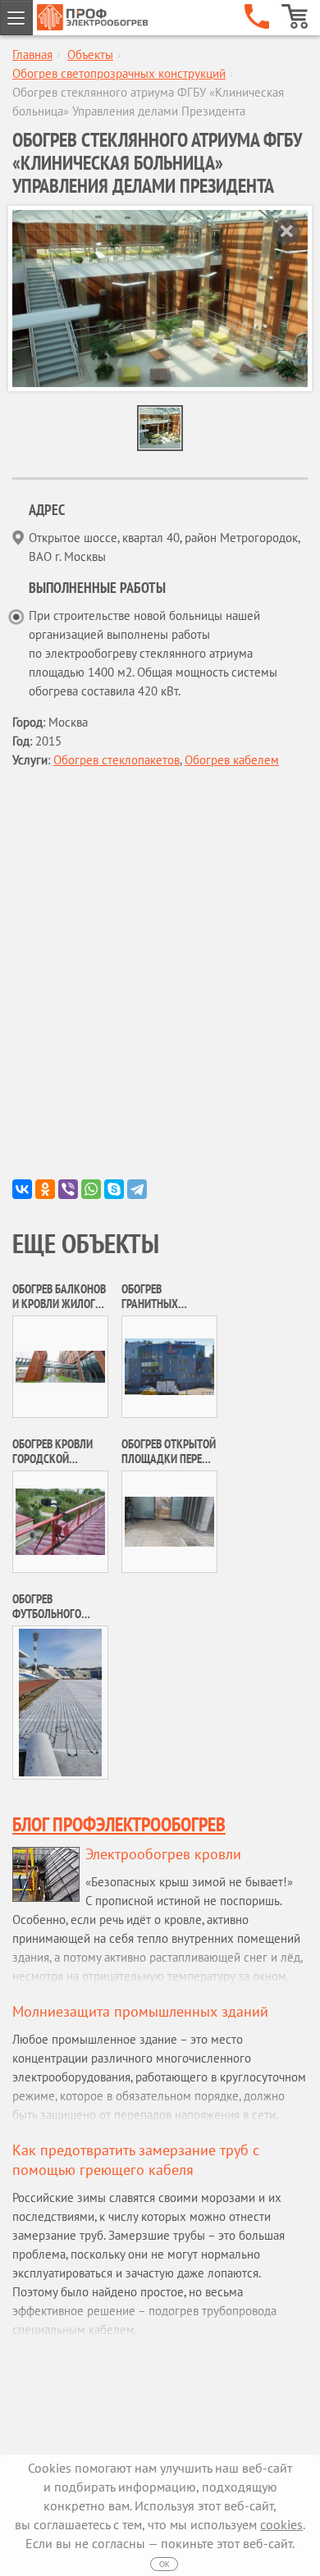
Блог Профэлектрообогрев (119, 1824)
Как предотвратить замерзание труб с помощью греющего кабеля (136, 2160)
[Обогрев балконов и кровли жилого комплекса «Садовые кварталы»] (60, 1365)
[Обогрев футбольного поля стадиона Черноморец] (60, 1701)
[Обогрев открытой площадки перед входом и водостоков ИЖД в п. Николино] (169, 1520)
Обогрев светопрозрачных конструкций (119, 73)
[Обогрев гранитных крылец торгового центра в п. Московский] (169, 1365)
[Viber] (68, 1189)
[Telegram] (137, 1189)
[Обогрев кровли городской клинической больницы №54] (60, 1520)
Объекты (90, 55)
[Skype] (114, 1189)
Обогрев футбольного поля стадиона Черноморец (51, 1621)
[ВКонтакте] (22, 1189)
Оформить (295, 16)
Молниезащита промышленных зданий (140, 2011)
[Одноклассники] (45, 1189)
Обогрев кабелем (232, 760)
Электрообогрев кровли (163, 1854)
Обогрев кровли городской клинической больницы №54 (53, 1466)
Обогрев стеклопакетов (117, 760)
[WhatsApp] (91, 1189)
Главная (32, 55)
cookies (281, 2524)
